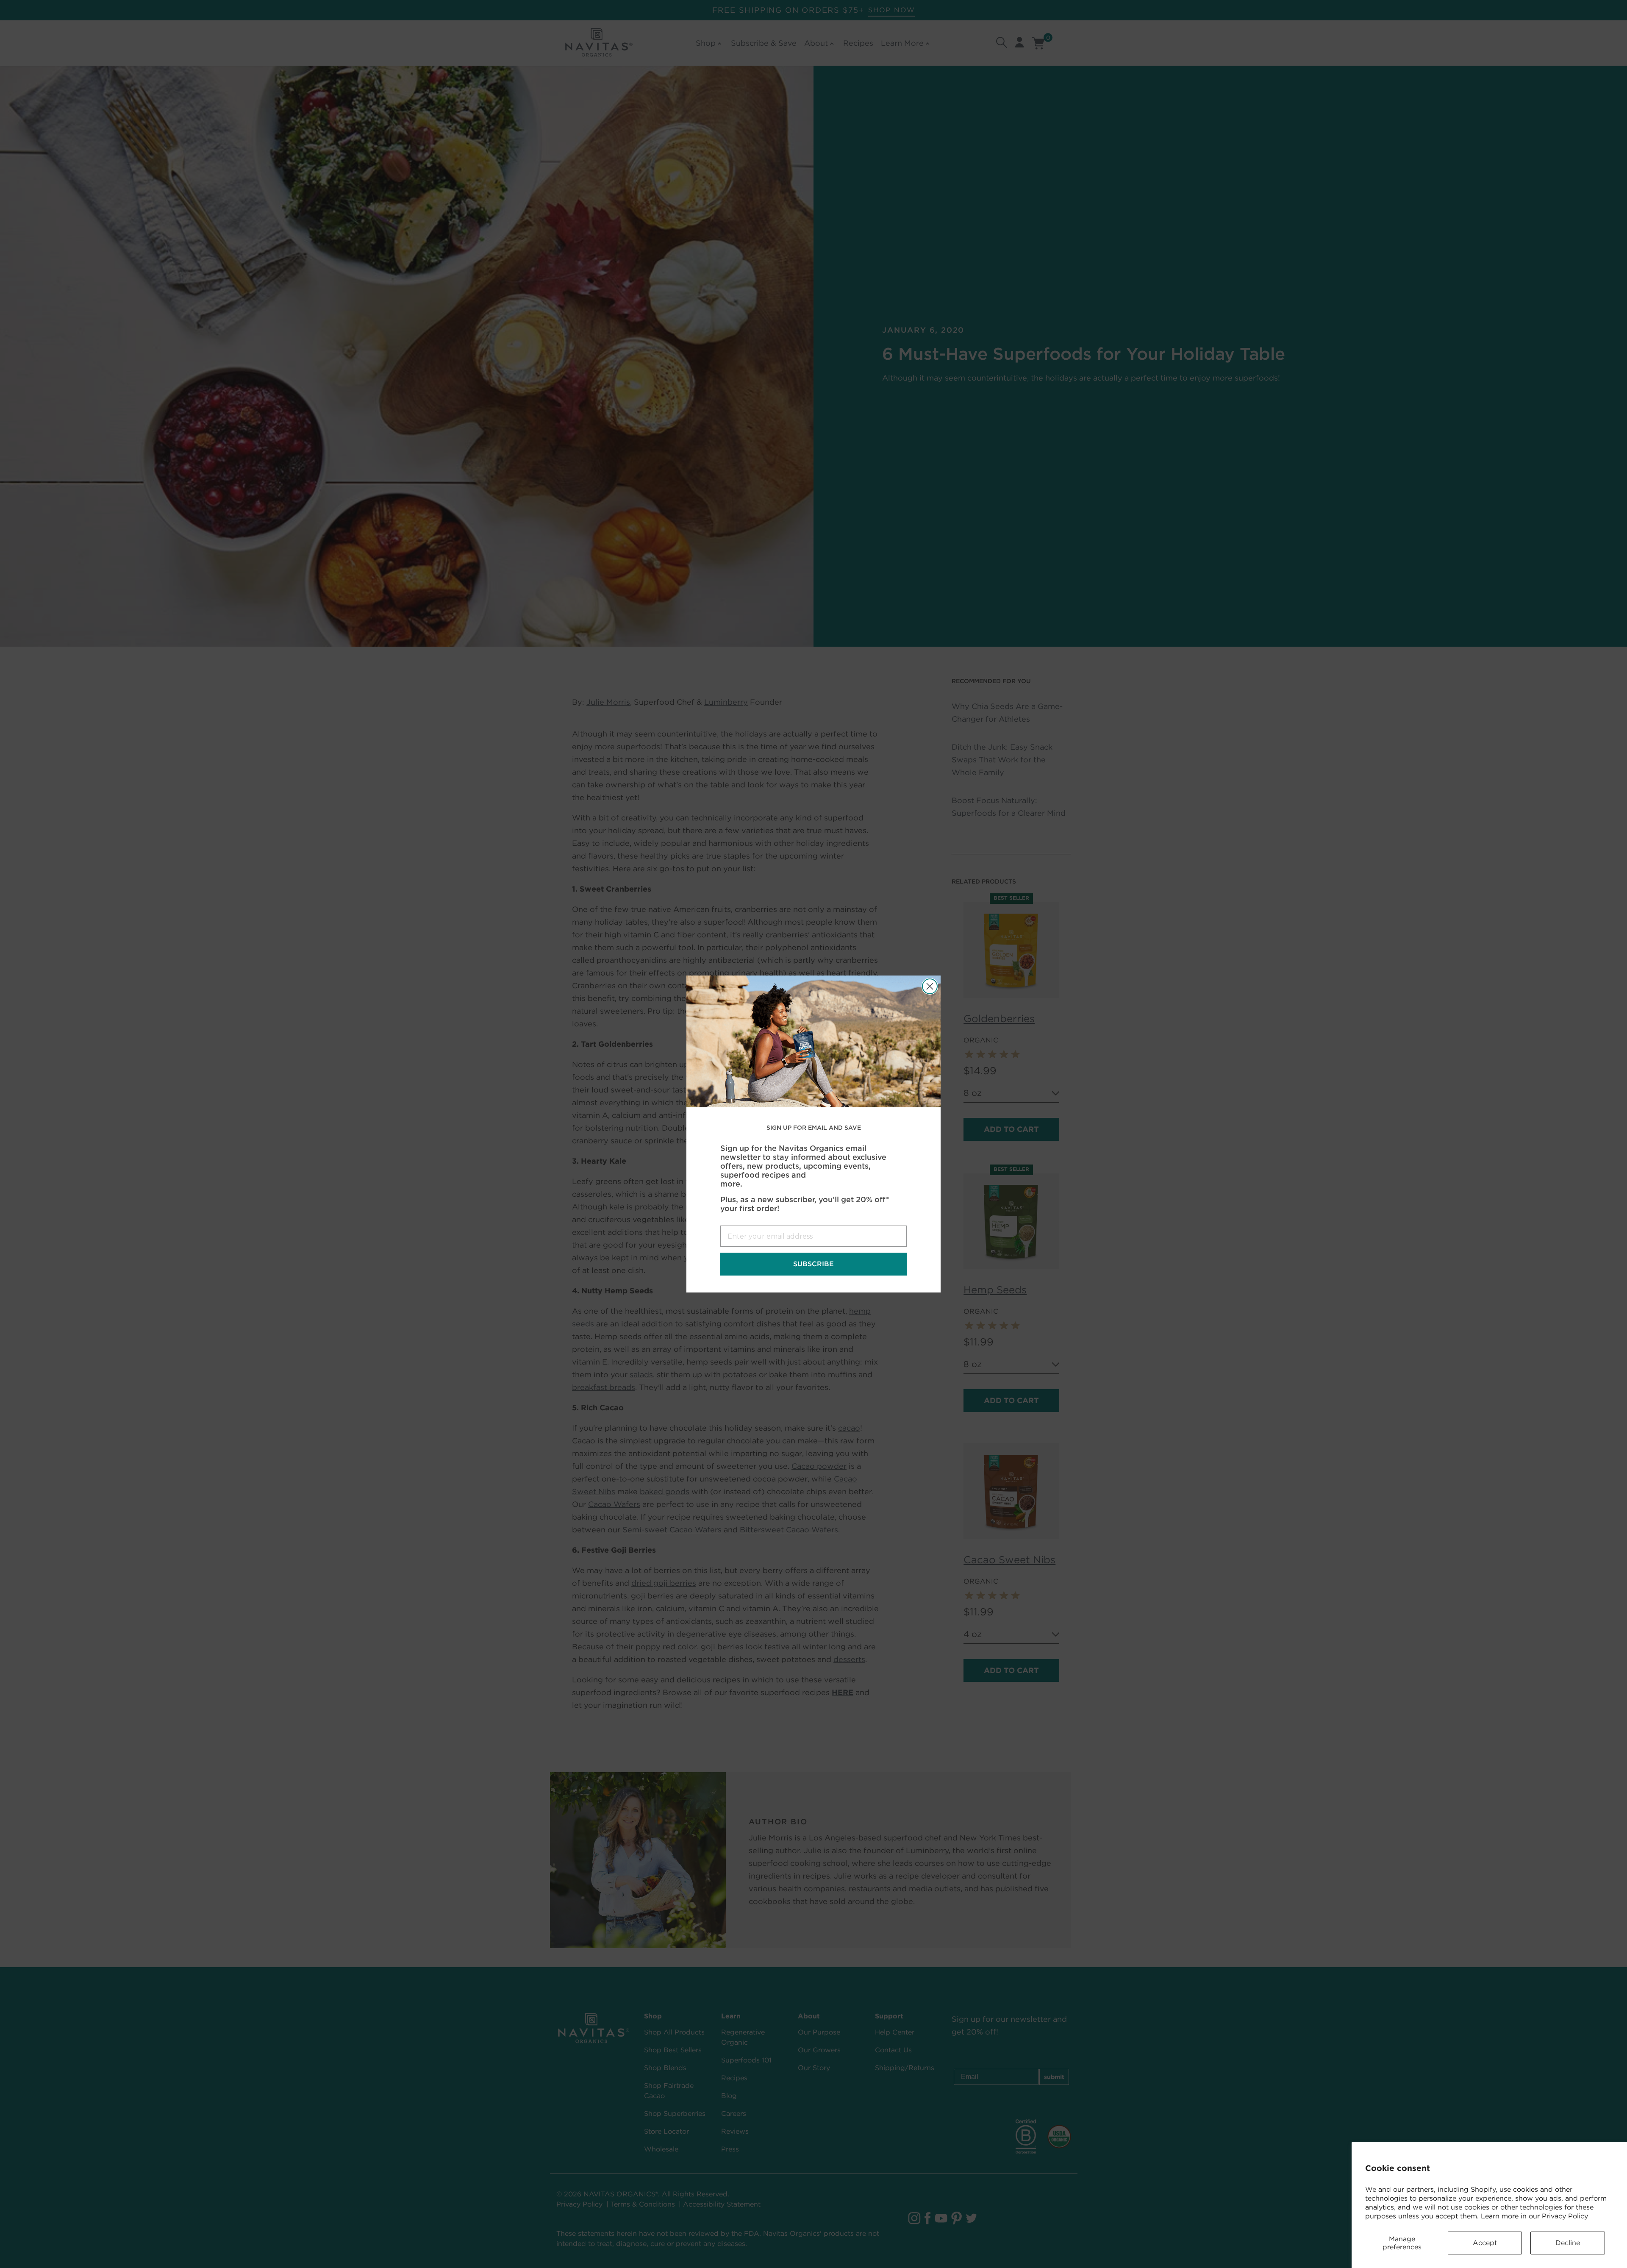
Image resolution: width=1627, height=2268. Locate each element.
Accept (1485, 2243)
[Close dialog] (930, 986)
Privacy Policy (1565, 2216)
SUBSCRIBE (813, 1264)
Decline (1568, 2243)
